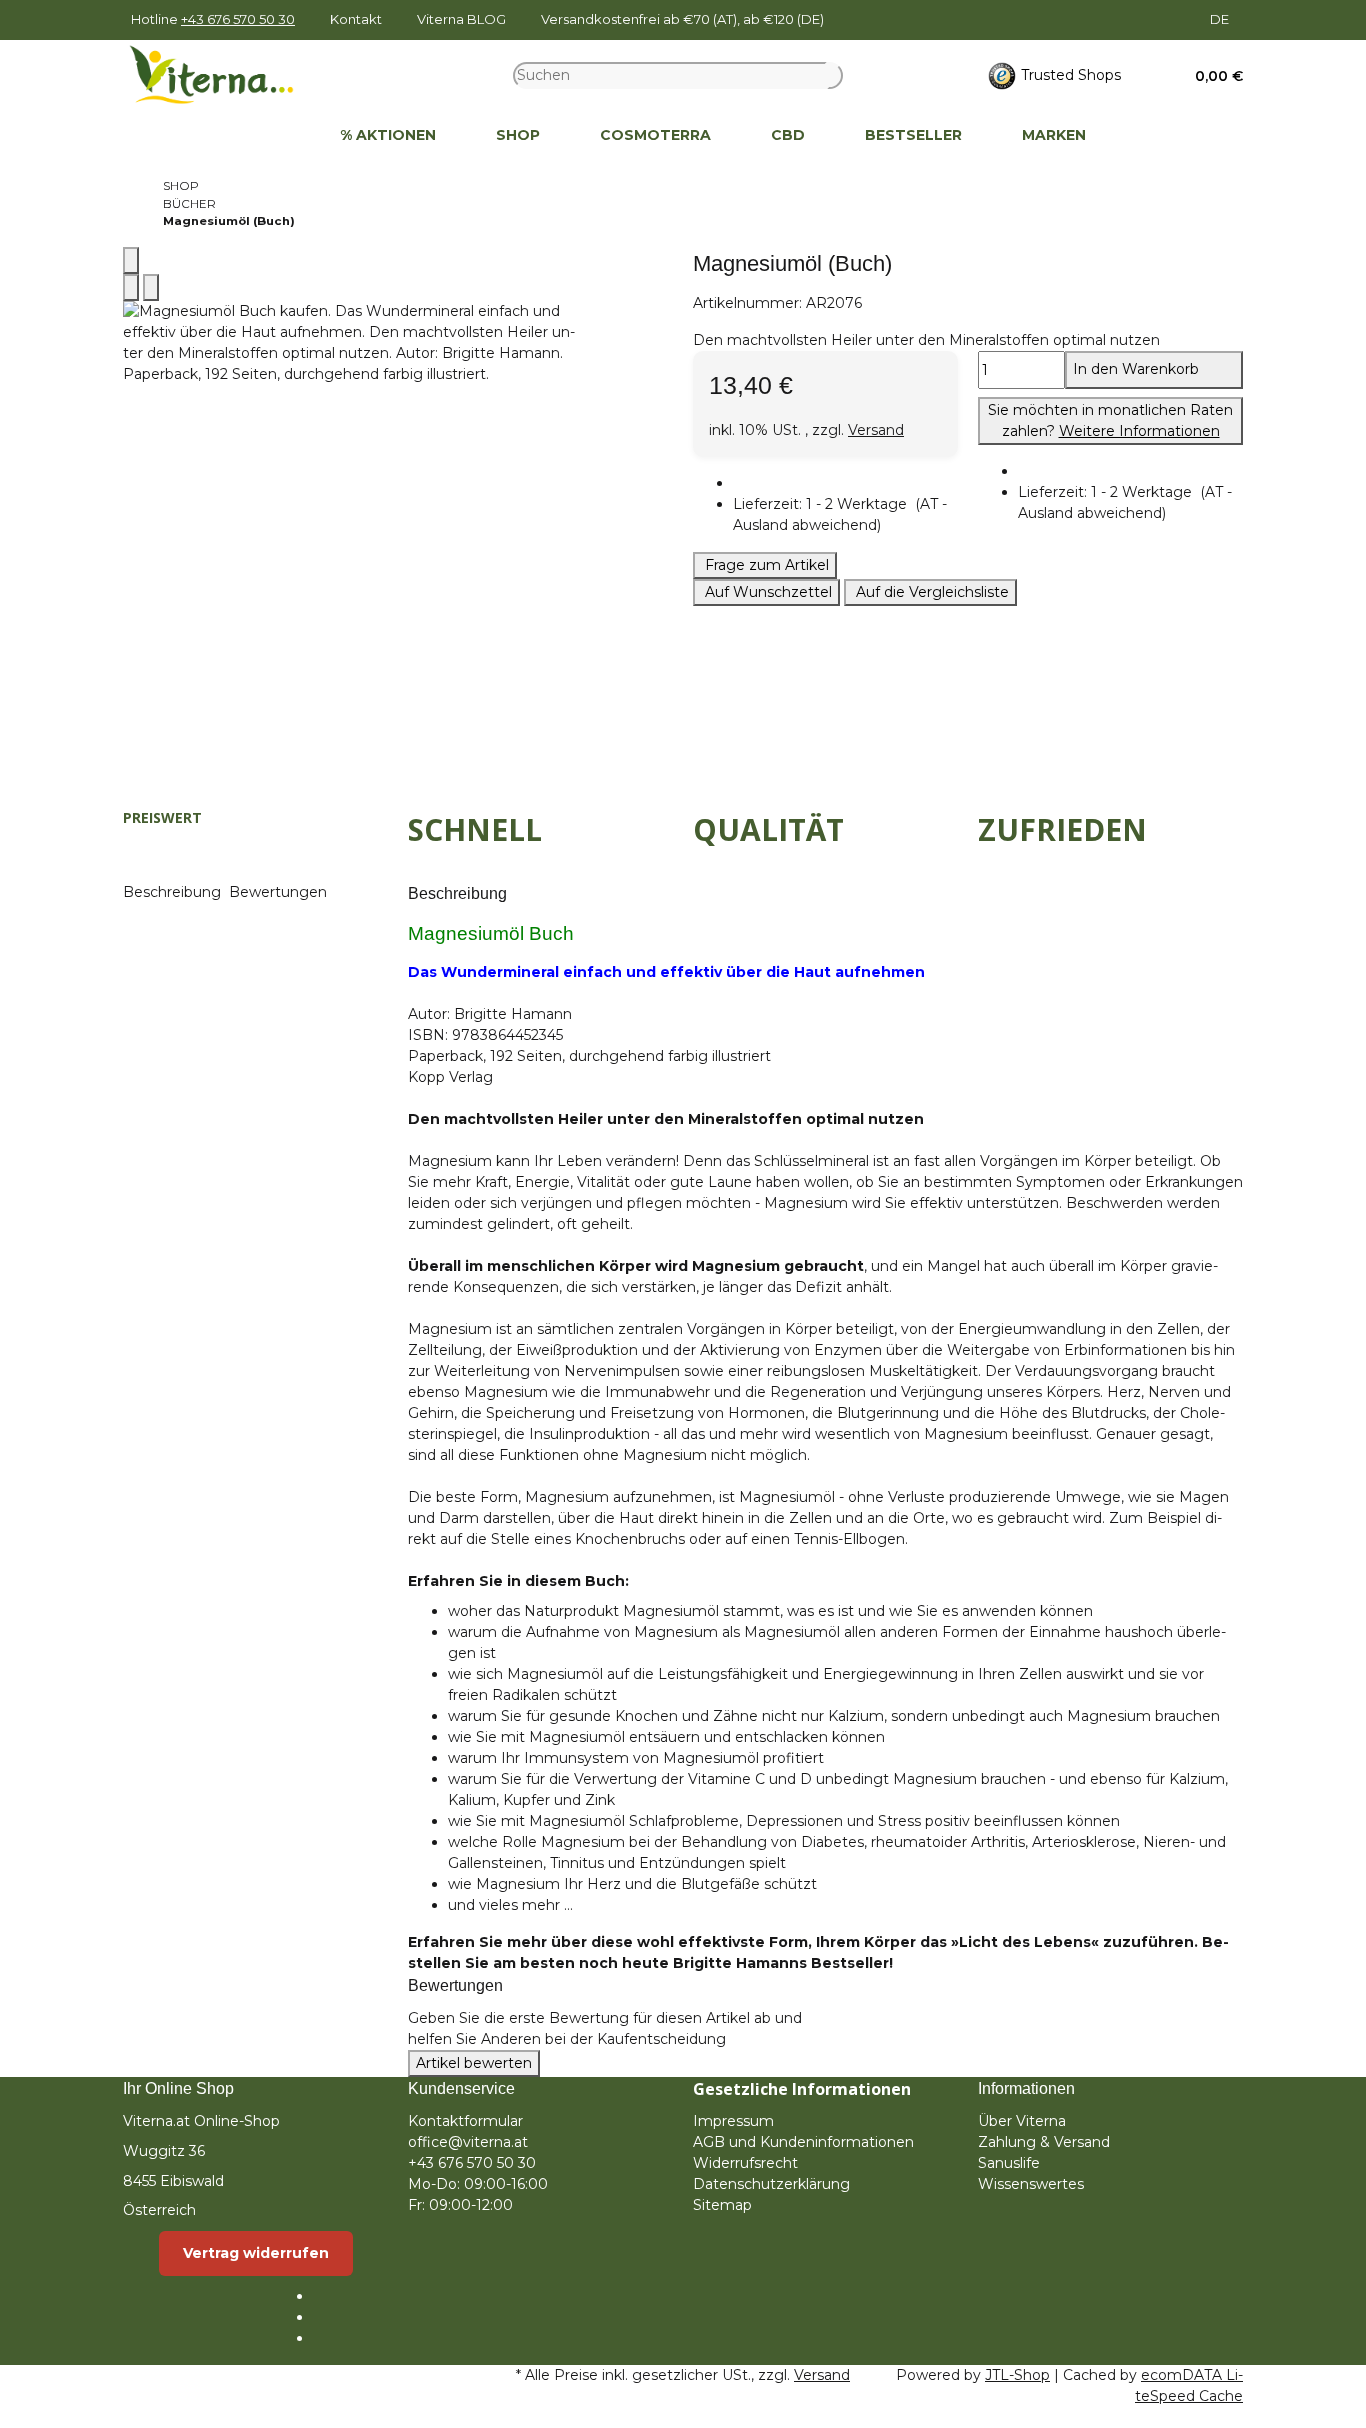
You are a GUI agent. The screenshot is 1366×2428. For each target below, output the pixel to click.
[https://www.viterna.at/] (280, 136)
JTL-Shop (1017, 2375)
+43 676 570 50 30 (238, 19)
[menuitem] (280, 136)
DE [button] (1221, 19)
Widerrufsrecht (745, 2163)
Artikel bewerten (474, 2063)
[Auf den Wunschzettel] (151, 287)
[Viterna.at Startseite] (224, 74)
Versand (876, 430)
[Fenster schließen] (131, 260)
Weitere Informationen (1139, 431)
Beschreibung (174, 892)
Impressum (733, 2121)
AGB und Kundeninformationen (803, 2142)
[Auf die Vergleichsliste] (131, 287)
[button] (1212, 76)
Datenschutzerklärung (771, 2184)
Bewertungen (280, 892)
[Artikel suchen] (835, 75)
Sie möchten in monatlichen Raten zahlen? (1110, 420)
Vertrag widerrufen (256, 2253)
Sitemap (722, 2205)
